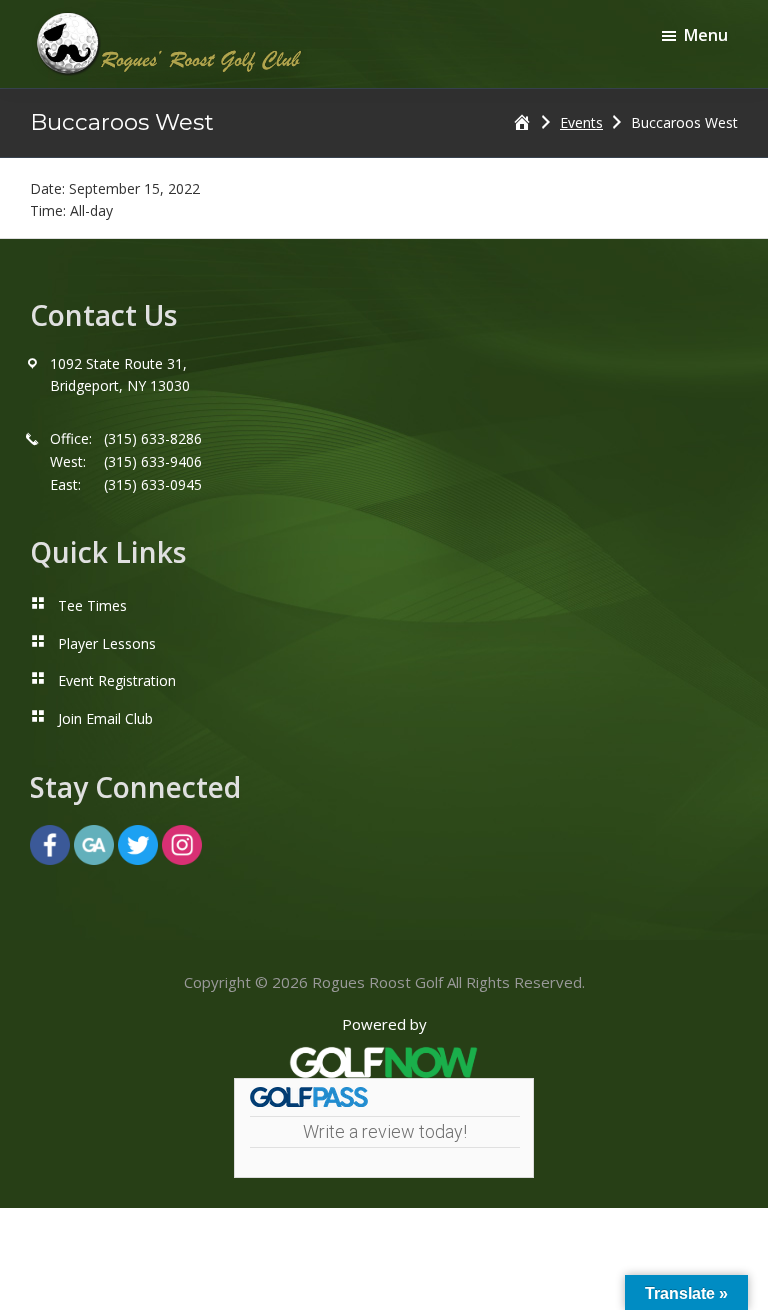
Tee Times (92, 605)
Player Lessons (107, 643)
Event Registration (117, 680)
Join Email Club (105, 718)
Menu (706, 35)
